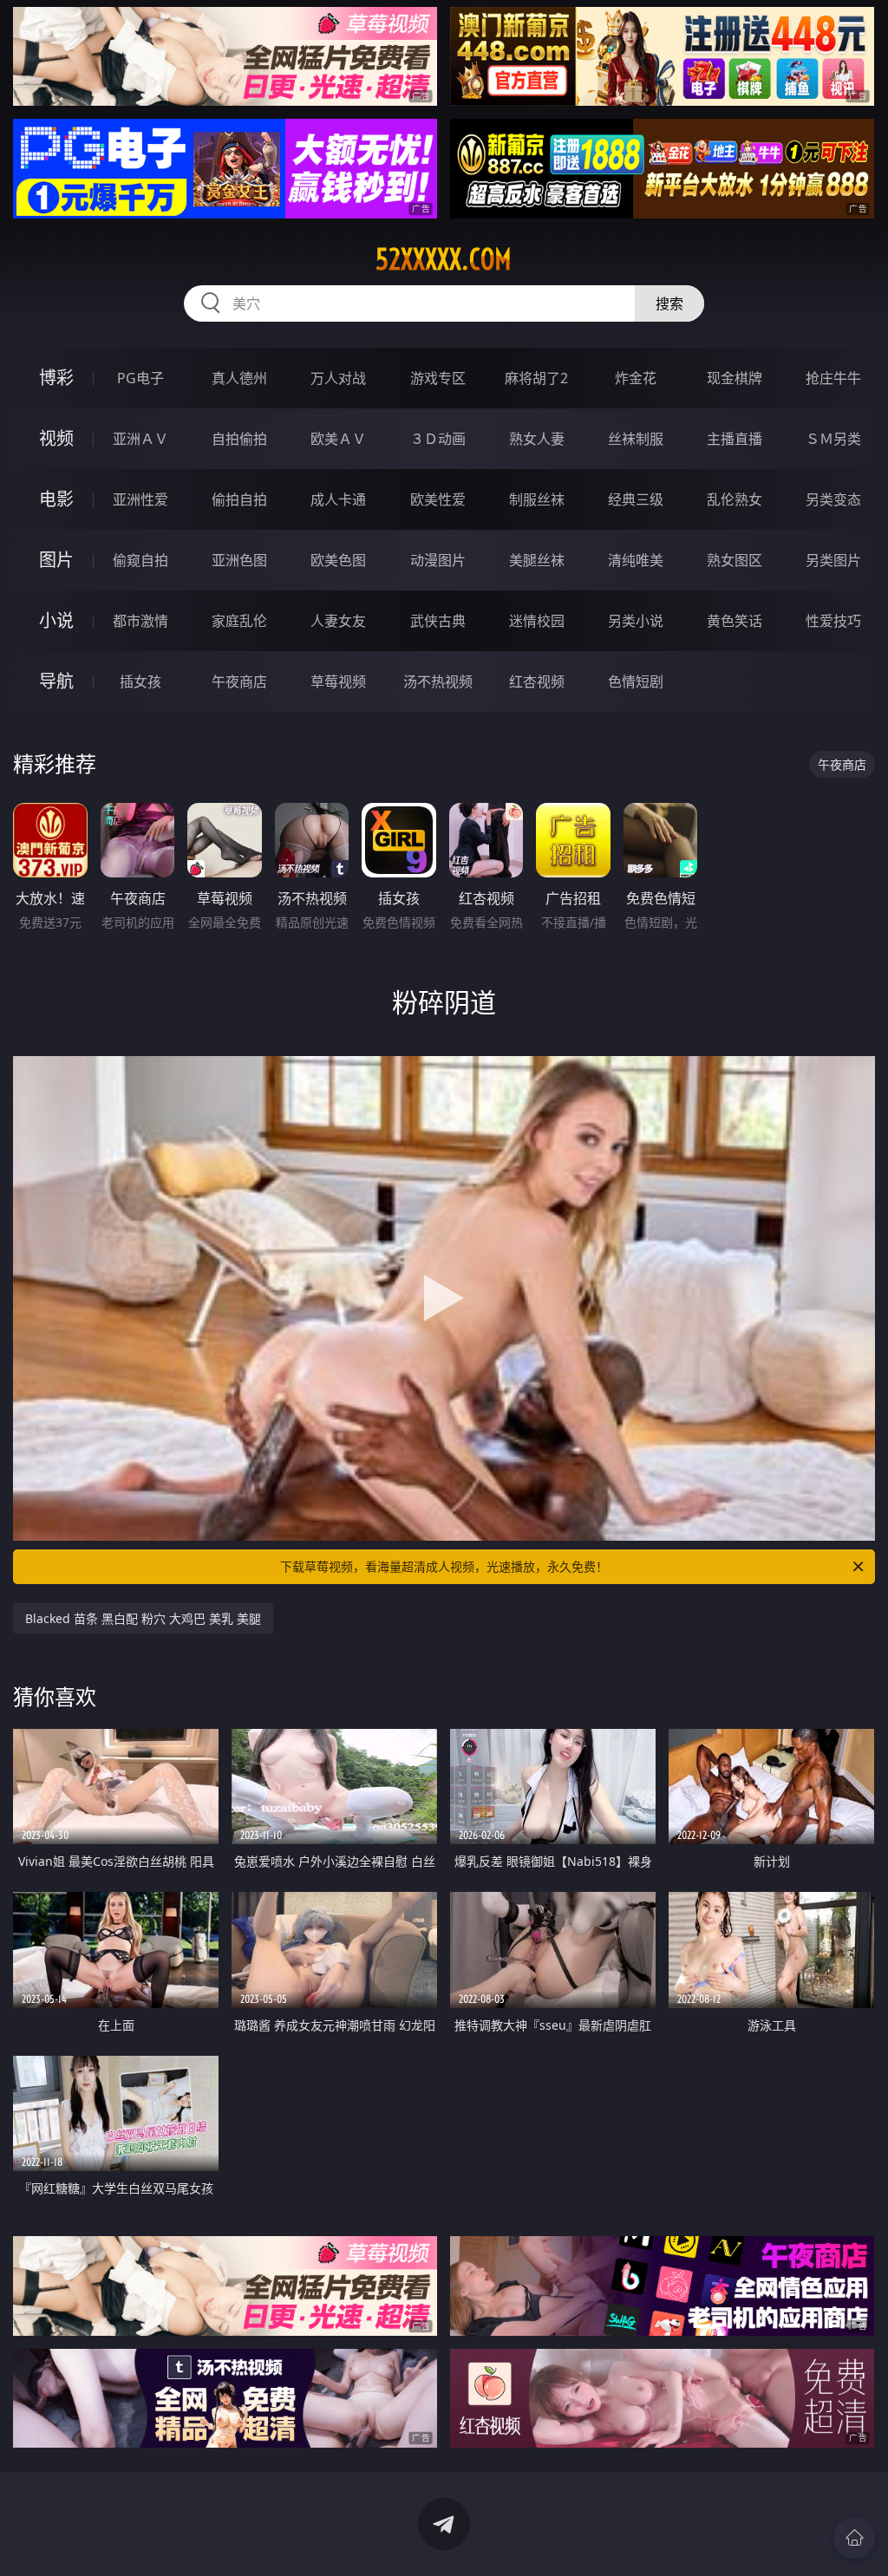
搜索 (669, 303)
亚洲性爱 (140, 499)
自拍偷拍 (239, 439)
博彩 (56, 378)
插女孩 (140, 681)
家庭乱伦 (239, 621)
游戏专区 (438, 378)
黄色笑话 (735, 621)
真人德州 (239, 378)
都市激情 (140, 621)
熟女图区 (735, 560)
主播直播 (735, 439)
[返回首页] (854, 2538)
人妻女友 (338, 621)
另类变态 (833, 499)
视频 (56, 438)
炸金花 (636, 378)
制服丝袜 (537, 499)
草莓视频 (338, 681)
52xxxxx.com (444, 259)
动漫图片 (438, 560)
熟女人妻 (537, 439)
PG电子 (140, 378)
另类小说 (636, 621)
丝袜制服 (636, 439)
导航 (56, 681)
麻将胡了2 (536, 378)
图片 (56, 560)
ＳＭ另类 (833, 439)
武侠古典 (438, 621)
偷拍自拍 (239, 499)
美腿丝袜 (537, 560)
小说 (56, 620)
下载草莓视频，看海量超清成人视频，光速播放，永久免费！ (444, 1566)
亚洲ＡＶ (140, 439)
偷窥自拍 (140, 560)
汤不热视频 (438, 681)
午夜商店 (239, 681)
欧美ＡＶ (338, 439)
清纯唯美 (636, 560)
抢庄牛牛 (833, 378)
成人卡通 (338, 499)
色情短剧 (636, 681)
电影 (56, 499)
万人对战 (338, 378)
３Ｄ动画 (438, 439)
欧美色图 (338, 560)
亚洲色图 (239, 560)
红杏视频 (537, 681)
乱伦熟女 (735, 499)
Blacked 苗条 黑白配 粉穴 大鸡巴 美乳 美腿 (143, 1618)
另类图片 (833, 560)
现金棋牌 (735, 378)
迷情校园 (537, 621)
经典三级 (636, 499)
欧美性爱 (438, 499)
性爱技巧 (833, 621)
